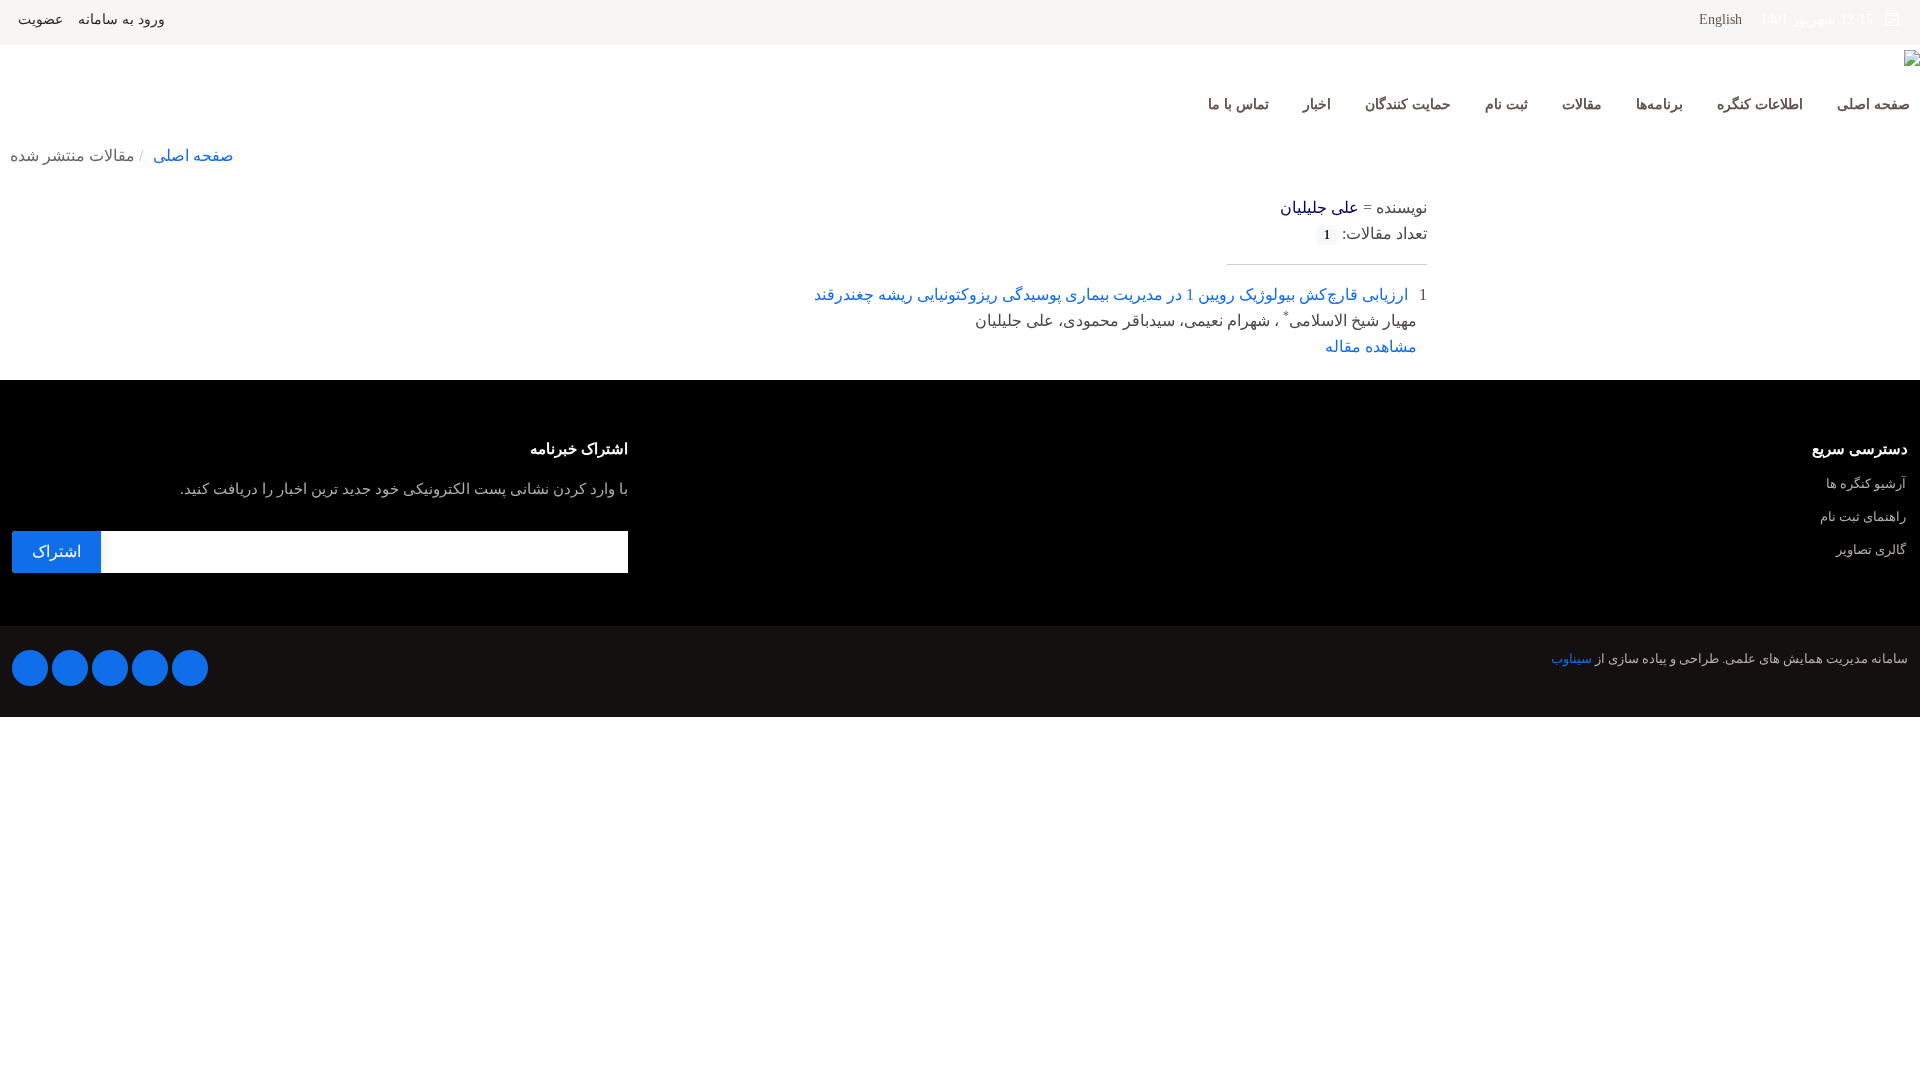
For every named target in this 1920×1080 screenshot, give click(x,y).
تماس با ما (1238, 104)
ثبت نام (1506, 104)
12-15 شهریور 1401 (1822, 19)
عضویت (40, 20)
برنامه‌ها (1659, 104)
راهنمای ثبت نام (1863, 517)
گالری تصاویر (1871, 550)
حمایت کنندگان (1408, 104)
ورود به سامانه (121, 20)
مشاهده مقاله (1371, 346)
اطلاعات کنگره (1760, 104)
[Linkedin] (110, 668)
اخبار (1317, 104)
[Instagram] (70, 668)
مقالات (1582, 104)
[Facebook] (190, 668)
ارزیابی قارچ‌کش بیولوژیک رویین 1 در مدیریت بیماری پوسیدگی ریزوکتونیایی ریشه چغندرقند (1111, 294)
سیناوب (1571, 659)
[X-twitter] (150, 668)
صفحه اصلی (1873, 104)
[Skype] (30, 668)
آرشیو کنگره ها (1866, 484)
